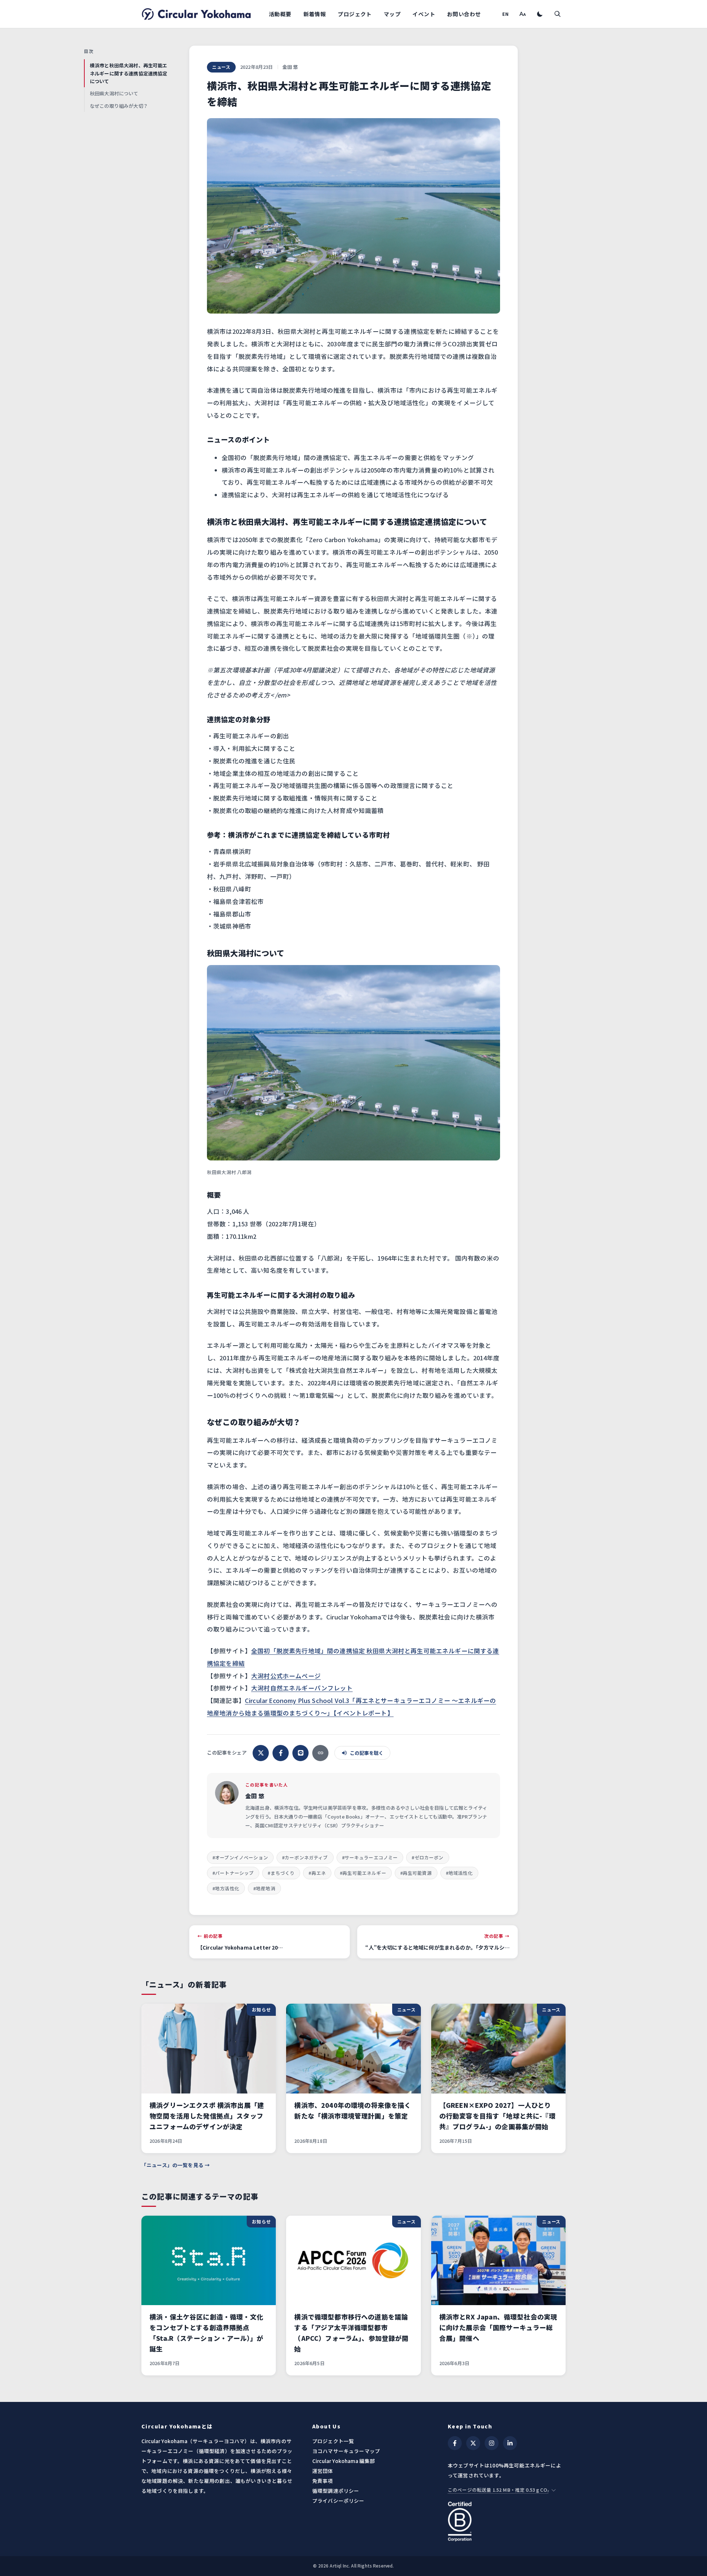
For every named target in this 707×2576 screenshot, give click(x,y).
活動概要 (280, 14)
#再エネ (317, 1873)
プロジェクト (355, 14)
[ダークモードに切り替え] (540, 14)
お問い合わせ (464, 14)
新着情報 (315, 14)
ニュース (221, 67)
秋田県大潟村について (114, 93)
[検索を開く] (557, 14)
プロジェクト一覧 (333, 2441)
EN (506, 14)
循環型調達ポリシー (336, 2491)
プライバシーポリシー (338, 2501)
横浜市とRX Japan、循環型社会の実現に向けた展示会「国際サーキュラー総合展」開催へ (498, 2327)
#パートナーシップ (233, 1873)
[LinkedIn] (510, 2443)
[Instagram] (492, 2443)
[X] (473, 2443)
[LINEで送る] (300, 1753)
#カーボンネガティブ (305, 1857)
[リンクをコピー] (320, 1753)
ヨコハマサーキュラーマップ (346, 2451)
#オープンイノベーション (240, 1857)
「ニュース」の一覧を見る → (176, 2165)
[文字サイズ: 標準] (522, 14)
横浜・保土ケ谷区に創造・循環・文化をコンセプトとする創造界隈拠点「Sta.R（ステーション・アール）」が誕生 (207, 2333)
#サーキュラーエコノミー (370, 1857)
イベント (424, 14)
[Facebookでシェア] (281, 1753)
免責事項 (323, 2481)
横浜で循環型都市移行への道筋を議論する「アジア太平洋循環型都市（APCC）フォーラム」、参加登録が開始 (351, 2333)
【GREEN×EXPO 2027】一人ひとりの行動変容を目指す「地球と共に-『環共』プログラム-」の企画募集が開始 (497, 2116)
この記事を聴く (367, 1753)
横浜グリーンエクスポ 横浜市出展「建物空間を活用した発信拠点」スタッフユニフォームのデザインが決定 (207, 2116)
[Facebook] (455, 2443)
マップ (392, 14)
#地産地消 (264, 1888)
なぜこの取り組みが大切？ (119, 106)
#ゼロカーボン (428, 1857)
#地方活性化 (226, 1888)
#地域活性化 (459, 1873)
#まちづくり (281, 1873)
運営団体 (323, 2471)
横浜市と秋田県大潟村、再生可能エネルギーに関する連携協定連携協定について (129, 73)
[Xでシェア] (261, 1753)
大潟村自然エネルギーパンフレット (302, 1688)
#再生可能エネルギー (363, 1873)
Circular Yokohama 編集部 (344, 2461)
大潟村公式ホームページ (286, 1676)
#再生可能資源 (416, 1873)
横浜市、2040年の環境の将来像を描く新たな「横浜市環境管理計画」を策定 (353, 2110)
